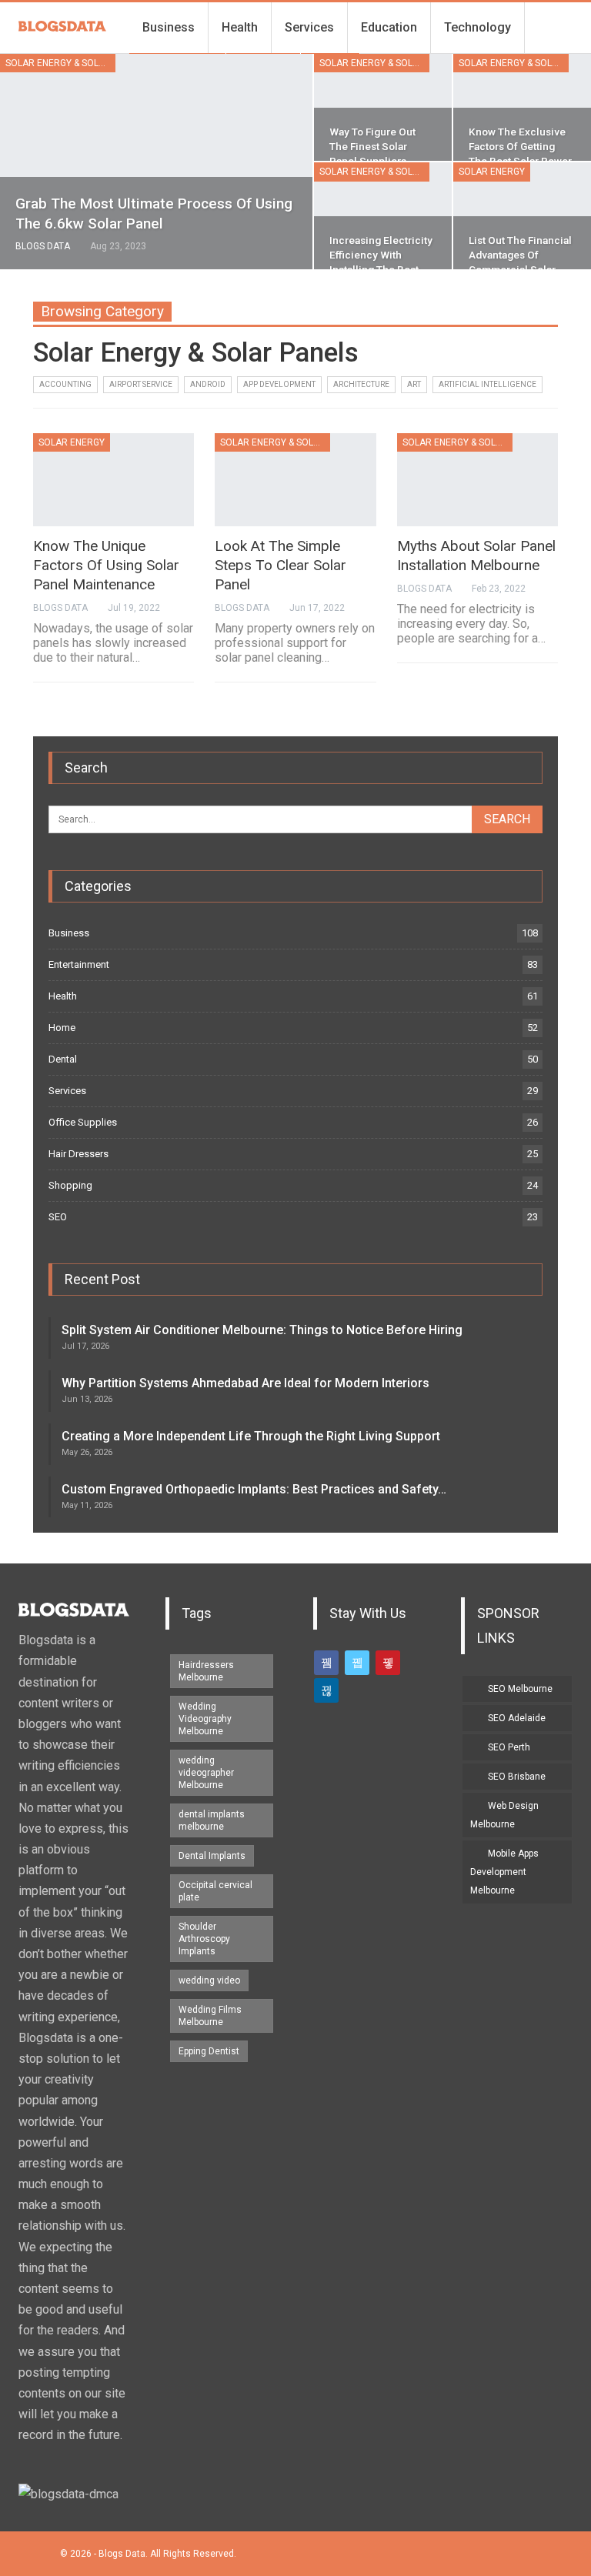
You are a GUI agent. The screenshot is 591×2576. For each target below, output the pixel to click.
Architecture (361, 384)
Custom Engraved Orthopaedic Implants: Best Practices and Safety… (254, 1489)
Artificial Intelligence (487, 384)
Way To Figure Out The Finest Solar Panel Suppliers (372, 146)
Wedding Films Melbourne (210, 2016)
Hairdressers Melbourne (206, 1671)
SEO (58, 1217)
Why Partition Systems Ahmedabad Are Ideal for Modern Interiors (245, 1383)
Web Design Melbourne (504, 1815)
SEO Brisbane (517, 1777)
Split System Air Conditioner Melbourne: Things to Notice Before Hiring (262, 1330)
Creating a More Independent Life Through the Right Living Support (251, 1436)
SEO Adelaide (517, 1718)
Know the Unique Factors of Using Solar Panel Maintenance (106, 565)
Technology (477, 27)
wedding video (209, 1980)
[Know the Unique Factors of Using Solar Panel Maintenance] (114, 480)
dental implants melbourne (212, 1820)
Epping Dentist (209, 2051)
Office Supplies (83, 1122)
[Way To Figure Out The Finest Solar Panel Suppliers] (383, 107)
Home (62, 1028)
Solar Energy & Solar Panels (60, 63)
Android (208, 384)
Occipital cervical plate (215, 1891)
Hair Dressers (78, 1154)
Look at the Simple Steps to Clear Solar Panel (280, 565)
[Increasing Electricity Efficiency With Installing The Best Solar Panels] (383, 216)
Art (414, 384)
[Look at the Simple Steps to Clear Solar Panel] (295, 480)
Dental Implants (212, 1856)
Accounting (65, 384)
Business (169, 27)
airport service (141, 384)
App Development (279, 384)
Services (309, 27)
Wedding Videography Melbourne (205, 1719)
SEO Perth (509, 1747)
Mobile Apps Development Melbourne (504, 1872)
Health (240, 27)
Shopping (70, 1185)
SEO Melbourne (520, 1689)
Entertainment (79, 964)
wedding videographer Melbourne (206, 1773)
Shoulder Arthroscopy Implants (204, 1939)
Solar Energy (492, 172)
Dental (63, 1059)
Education (389, 27)
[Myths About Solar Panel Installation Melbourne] (477, 480)
